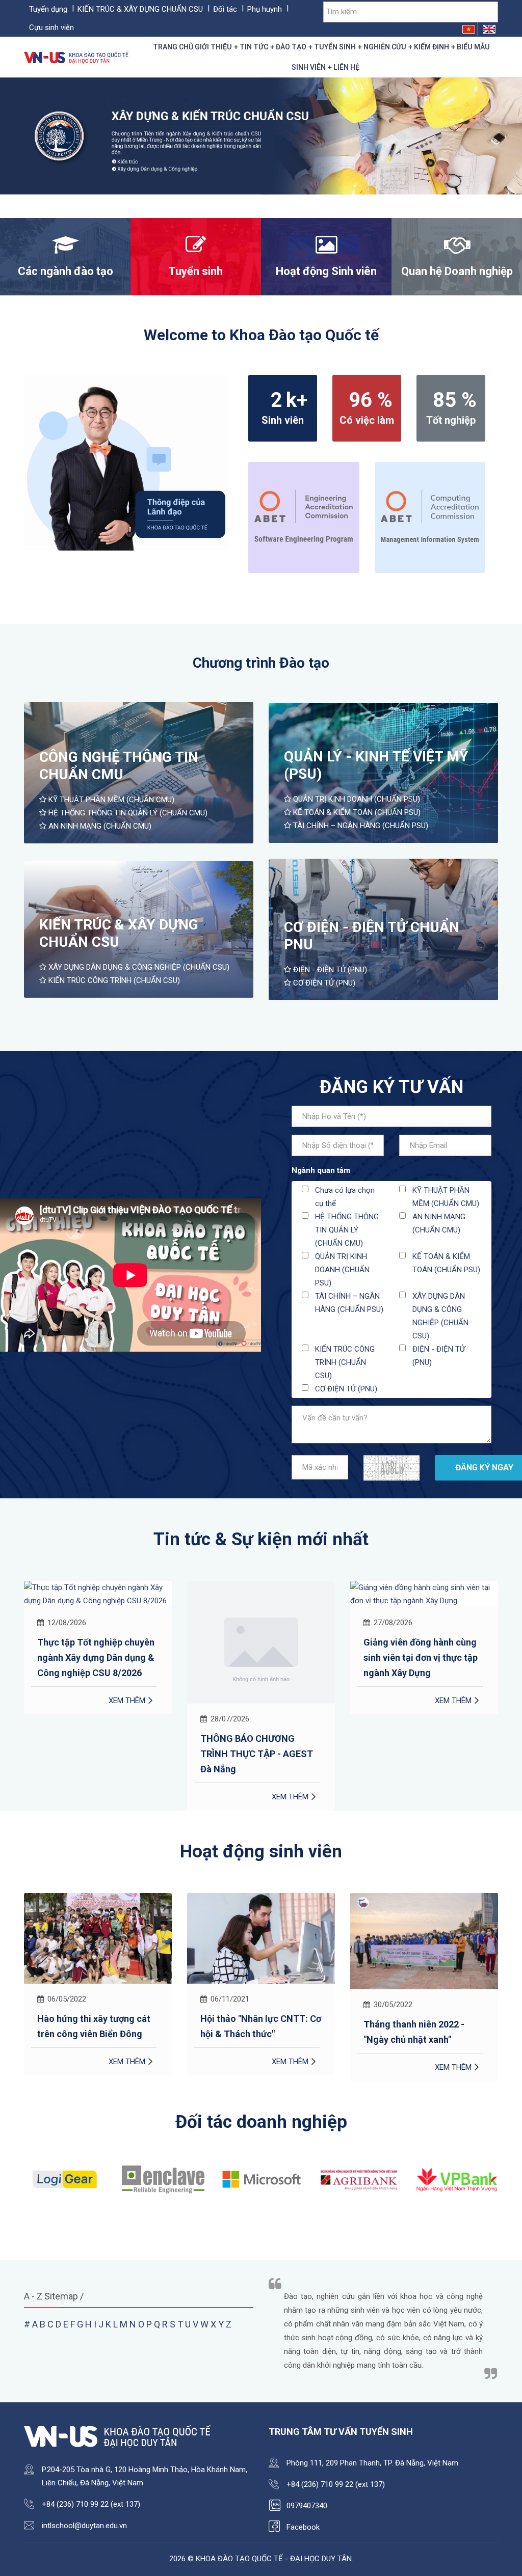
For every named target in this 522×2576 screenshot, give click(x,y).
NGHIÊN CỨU (385, 47)
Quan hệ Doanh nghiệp (457, 271)
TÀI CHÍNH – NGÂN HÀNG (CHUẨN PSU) (360, 826)
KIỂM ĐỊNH (432, 47)
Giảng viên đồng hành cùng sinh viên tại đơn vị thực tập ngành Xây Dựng (257, 1657)
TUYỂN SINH (335, 47)
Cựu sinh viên (51, 28)
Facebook (303, 2527)
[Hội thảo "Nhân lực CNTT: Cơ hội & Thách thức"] (98, 1938)
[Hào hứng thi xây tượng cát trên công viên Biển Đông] (424, 1938)
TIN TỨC (254, 47)
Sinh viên (309, 67)
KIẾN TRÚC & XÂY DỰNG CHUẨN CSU (140, 9)
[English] (489, 29)
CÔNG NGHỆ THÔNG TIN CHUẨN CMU (119, 766)
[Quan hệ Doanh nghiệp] (457, 250)
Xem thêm (127, 1797)
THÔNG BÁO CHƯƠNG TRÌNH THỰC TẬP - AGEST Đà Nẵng (94, 1754)
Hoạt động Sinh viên (326, 271)
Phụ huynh (265, 9)
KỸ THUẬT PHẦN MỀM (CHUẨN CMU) (110, 800)
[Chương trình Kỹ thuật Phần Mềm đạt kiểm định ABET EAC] (304, 517)
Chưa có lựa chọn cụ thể (345, 1197)
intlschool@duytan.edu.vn (84, 2526)
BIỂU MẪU (473, 47)
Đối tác (225, 9)
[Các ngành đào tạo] (66, 250)
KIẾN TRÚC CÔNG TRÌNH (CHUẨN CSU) (113, 980)
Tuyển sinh (196, 271)
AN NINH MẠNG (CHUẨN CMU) (99, 826)
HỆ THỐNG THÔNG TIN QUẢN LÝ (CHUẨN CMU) (127, 813)
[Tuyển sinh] (196, 250)
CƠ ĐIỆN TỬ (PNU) (323, 983)
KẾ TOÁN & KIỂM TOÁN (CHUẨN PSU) (356, 812)
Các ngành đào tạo (66, 271)
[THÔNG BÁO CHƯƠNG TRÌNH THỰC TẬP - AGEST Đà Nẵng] (98, 1641)
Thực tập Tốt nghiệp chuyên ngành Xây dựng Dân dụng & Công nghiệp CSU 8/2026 (422, 1657)
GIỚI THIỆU (213, 47)
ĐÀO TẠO (291, 47)
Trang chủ (173, 47)
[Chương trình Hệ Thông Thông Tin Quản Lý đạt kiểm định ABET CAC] (430, 517)
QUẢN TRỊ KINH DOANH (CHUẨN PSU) (356, 799)
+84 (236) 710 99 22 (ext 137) (91, 2504)
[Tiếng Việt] (469, 29)
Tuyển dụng (48, 9)
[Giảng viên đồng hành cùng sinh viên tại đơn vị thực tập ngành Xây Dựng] (261, 1594)
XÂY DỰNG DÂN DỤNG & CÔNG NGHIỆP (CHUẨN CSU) (138, 967)
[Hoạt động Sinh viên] (327, 250)
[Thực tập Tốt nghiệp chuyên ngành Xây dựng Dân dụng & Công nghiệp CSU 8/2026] (424, 1594)
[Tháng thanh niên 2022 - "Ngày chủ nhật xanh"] (261, 1941)
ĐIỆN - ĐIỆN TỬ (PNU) (329, 970)
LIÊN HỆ (346, 67)
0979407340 (307, 2506)
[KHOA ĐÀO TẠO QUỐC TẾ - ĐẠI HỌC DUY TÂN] (77, 57)
